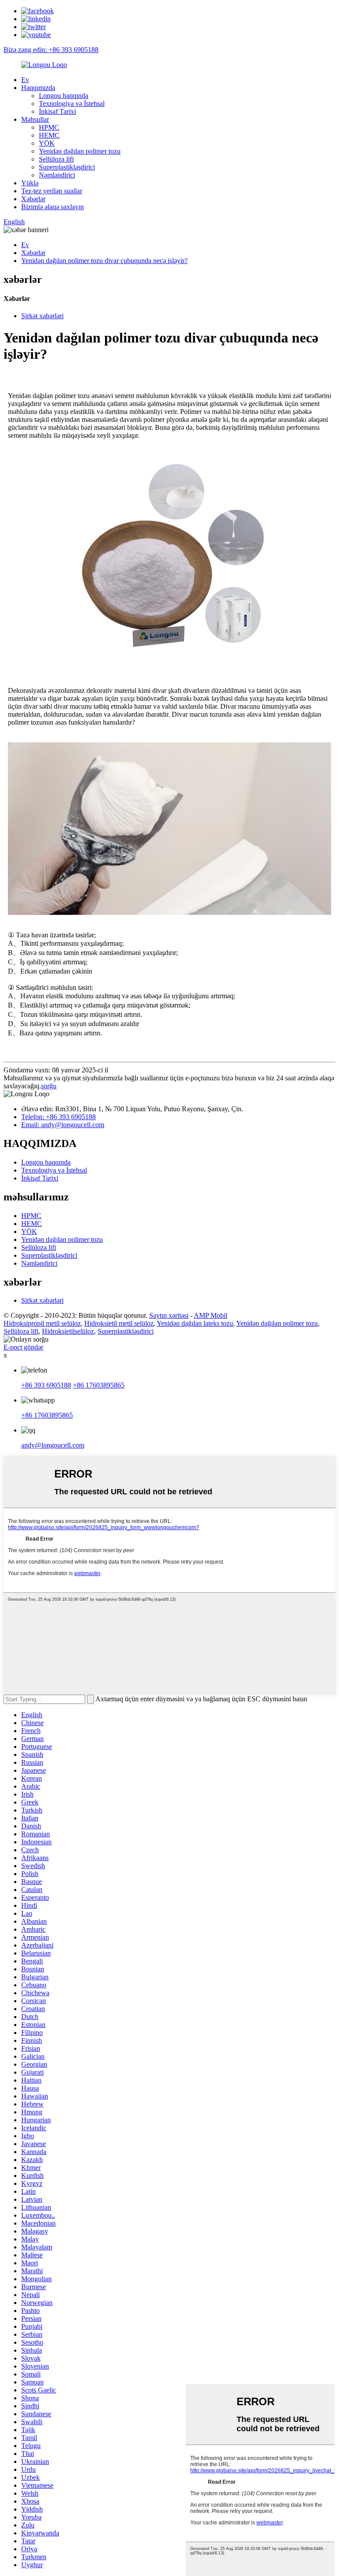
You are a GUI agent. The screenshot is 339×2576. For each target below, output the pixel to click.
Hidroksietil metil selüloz (119, 1323)
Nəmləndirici (57, 175)
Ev (25, 80)
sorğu (49, 1086)
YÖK (47, 143)
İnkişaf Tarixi (57, 111)
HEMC (49, 135)
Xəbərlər (33, 199)
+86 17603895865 (99, 1385)
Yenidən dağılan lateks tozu (195, 1323)
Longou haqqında (64, 96)
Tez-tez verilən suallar (52, 191)
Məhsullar (35, 119)
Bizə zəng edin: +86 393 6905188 (51, 50)
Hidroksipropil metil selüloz (42, 1323)
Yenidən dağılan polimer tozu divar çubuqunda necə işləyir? (104, 261)
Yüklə (30, 183)
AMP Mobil (211, 1315)
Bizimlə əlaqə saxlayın (53, 207)
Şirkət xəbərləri (42, 316)
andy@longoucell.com (53, 1445)
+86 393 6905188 (46, 1385)
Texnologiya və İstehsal (72, 103)
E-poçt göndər (23, 1347)
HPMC (49, 127)
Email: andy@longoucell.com (63, 1125)
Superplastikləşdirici (67, 167)
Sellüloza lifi (56, 159)
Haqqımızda (38, 88)
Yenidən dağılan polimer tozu (80, 151)
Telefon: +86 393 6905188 (58, 1117)
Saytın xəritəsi (169, 1315)
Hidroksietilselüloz (68, 1331)
